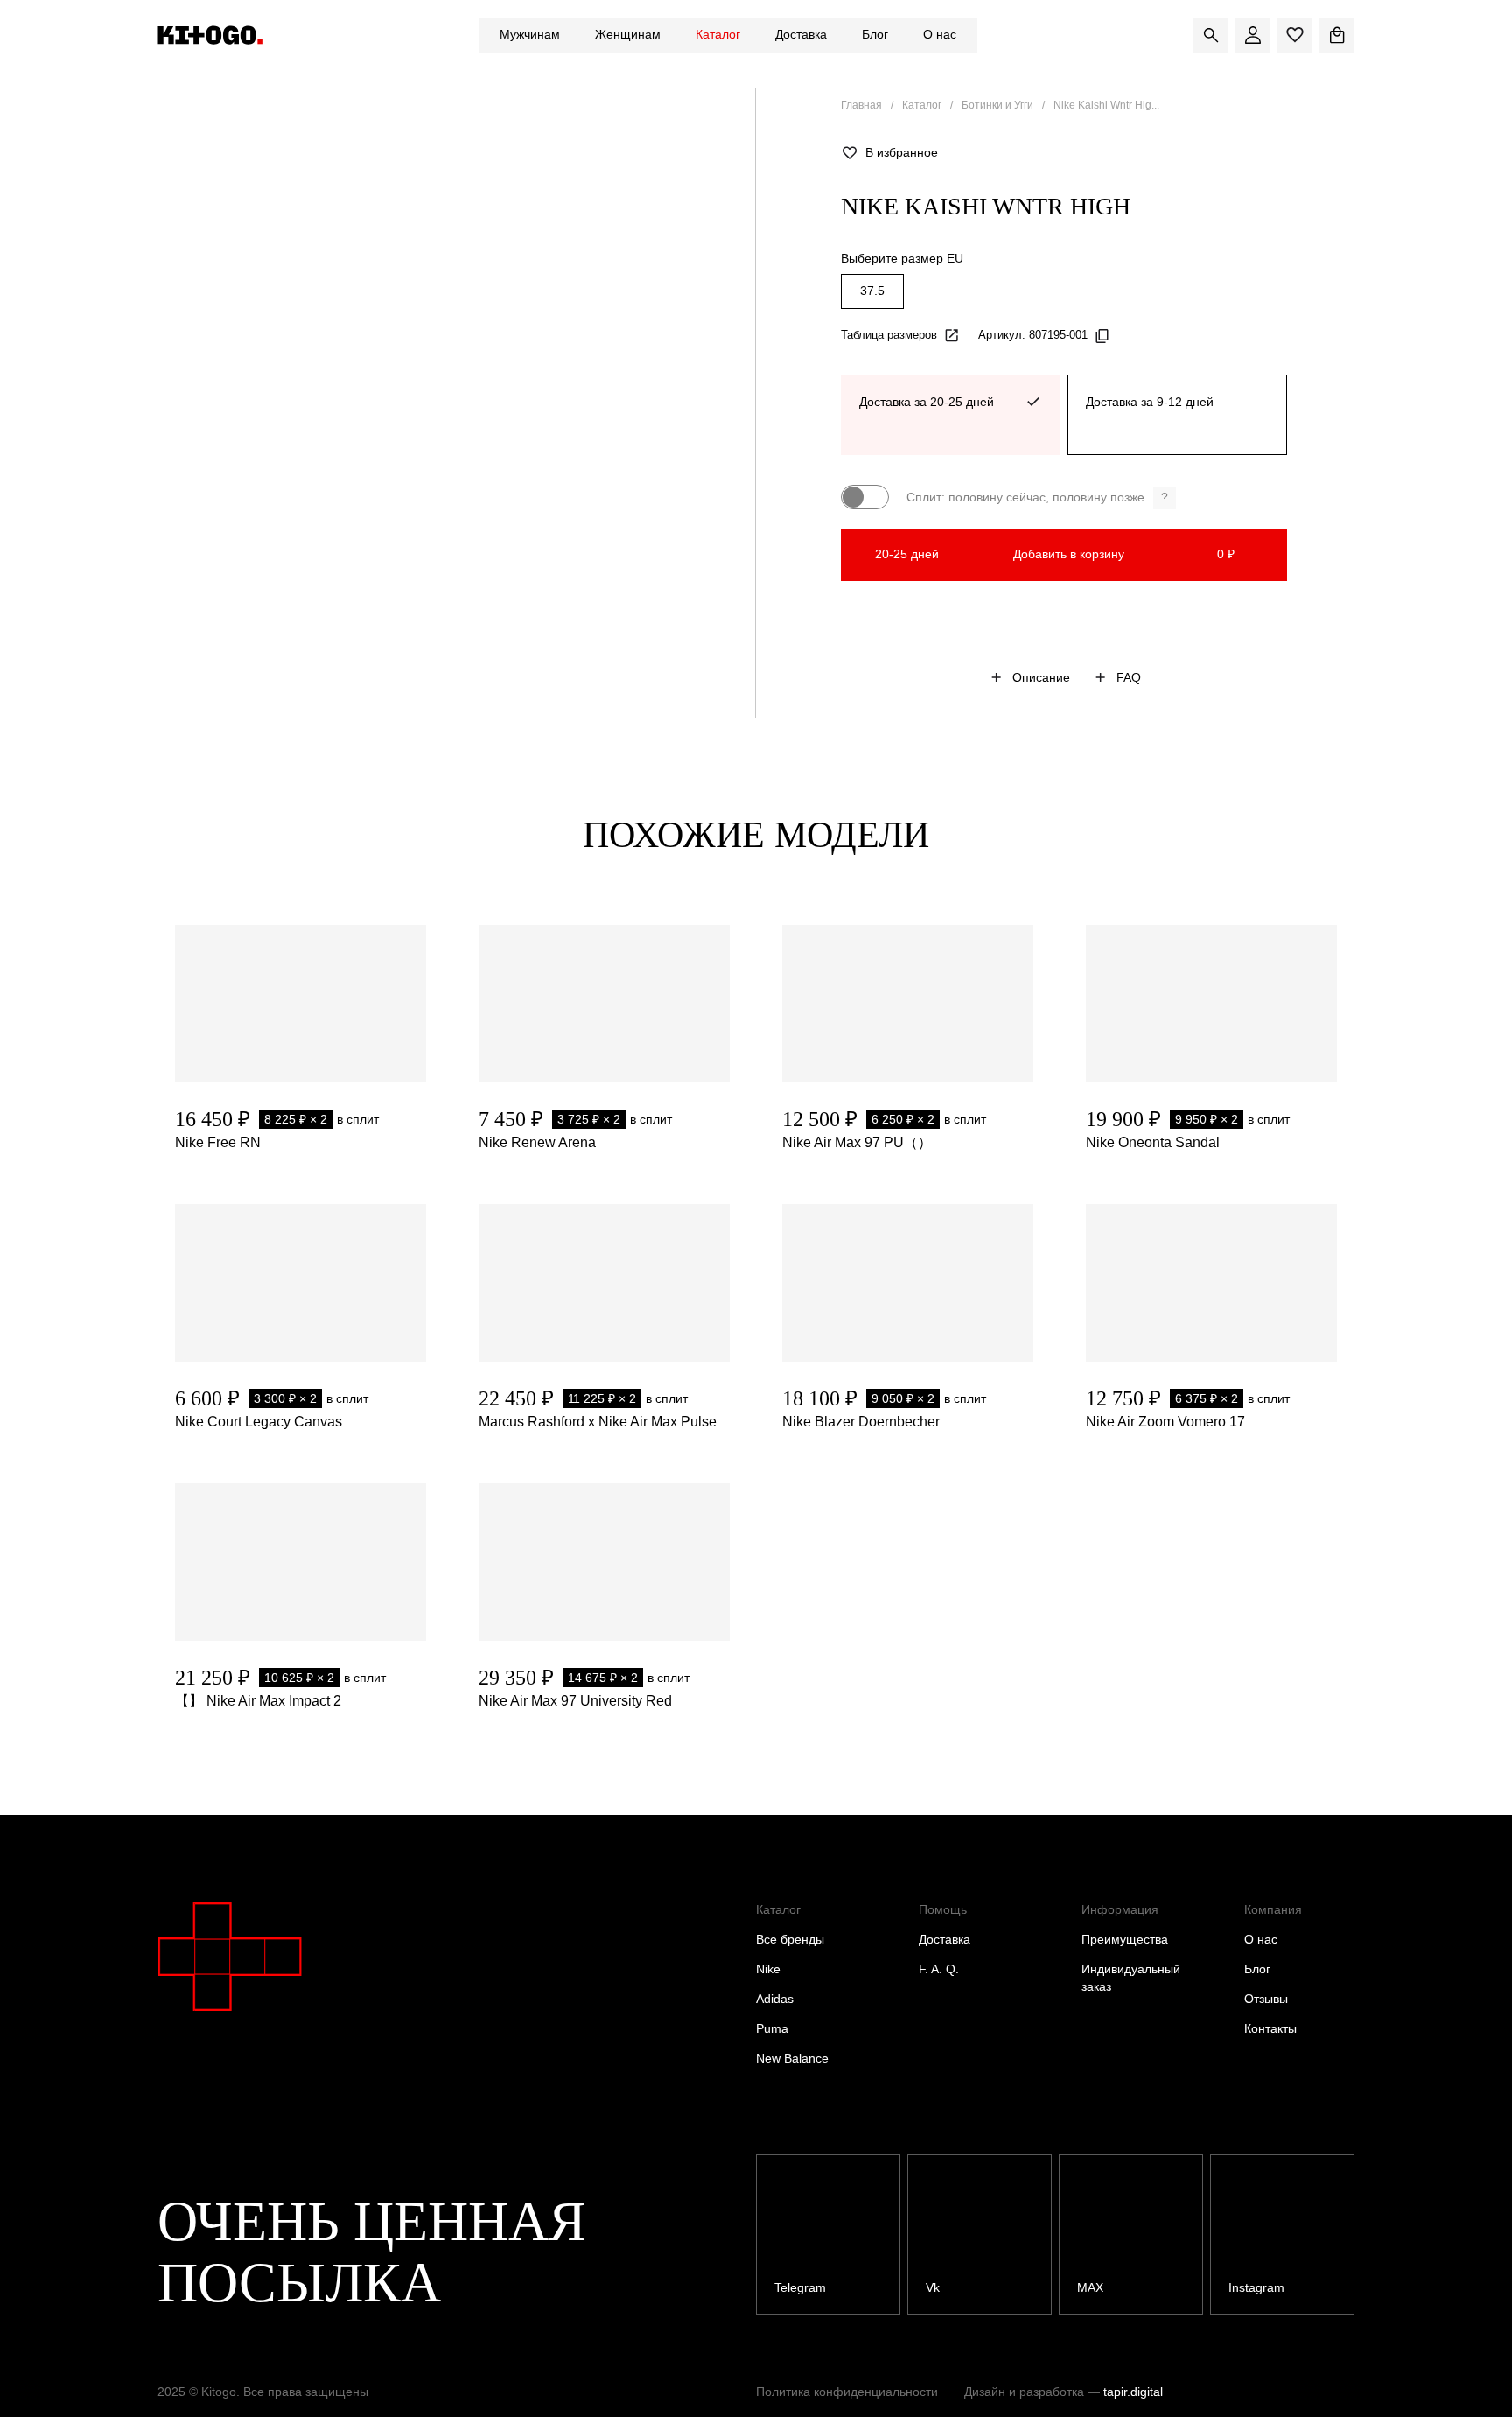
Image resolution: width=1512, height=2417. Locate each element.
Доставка (801, 34)
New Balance (792, 2058)
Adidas (775, 1999)
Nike (768, 1969)
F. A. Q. (939, 1969)
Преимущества (1125, 1939)
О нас (940, 34)
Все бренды (790, 1939)
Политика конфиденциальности (847, 2392)
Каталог (718, 34)
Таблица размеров (889, 335)
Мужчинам (530, 34)
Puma (772, 2028)
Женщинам (628, 34)
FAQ (1129, 677)
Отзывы (1266, 1999)
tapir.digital (1133, 2392)
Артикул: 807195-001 (1033, 335)
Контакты (1270, 2028)
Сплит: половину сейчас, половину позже (1037, 497)
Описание (1041, 677)
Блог (875, 34)
